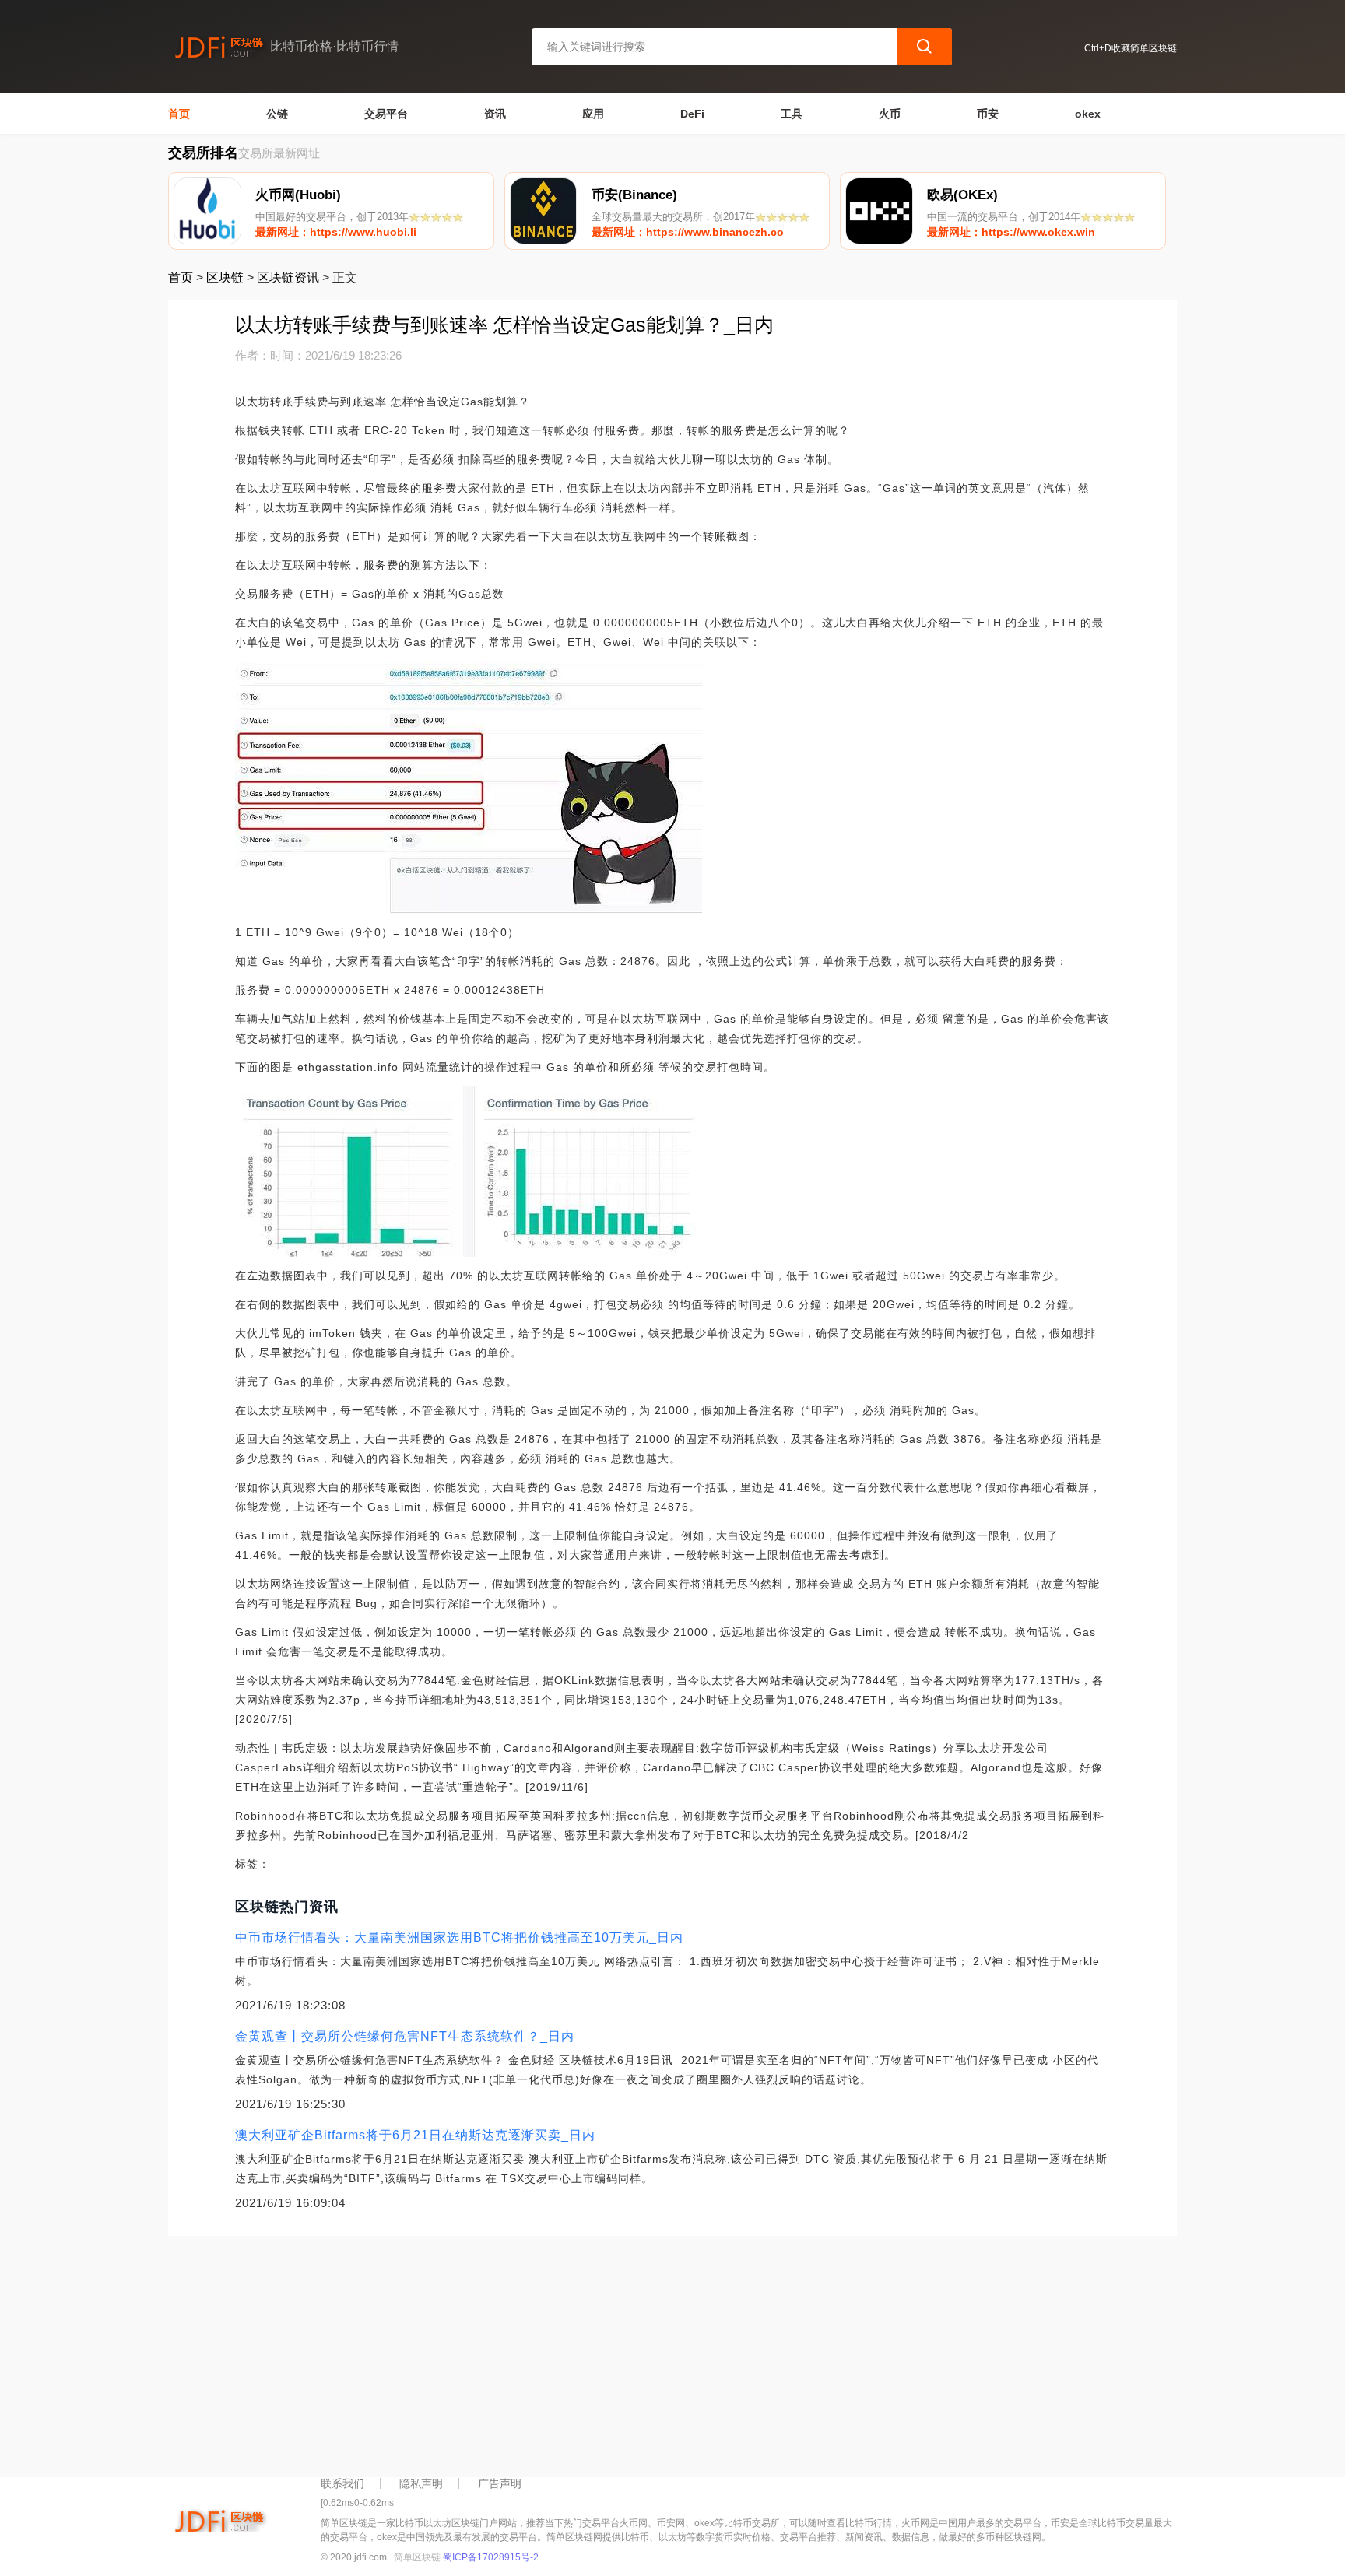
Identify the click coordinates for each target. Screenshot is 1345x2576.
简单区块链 (417, 2557)
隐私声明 (421, 2483)
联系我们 (342, 2483)
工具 (792, 114)
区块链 (225, 277)
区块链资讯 (288, 277)
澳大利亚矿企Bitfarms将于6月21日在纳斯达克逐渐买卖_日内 (415, 2135)
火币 (890, 114)
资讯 (495, 114)
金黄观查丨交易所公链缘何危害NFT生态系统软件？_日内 (405, 2036)
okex (1088, 114)
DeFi (692, 114)
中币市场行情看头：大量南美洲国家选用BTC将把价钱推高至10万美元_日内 (459, 1937)
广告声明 (500, 2483)
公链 (277, 114)
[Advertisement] (635, 2353)
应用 (593, 114)
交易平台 (386, 114)
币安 (988, 114)
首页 (179, 114)
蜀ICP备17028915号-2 (491, 2557)
